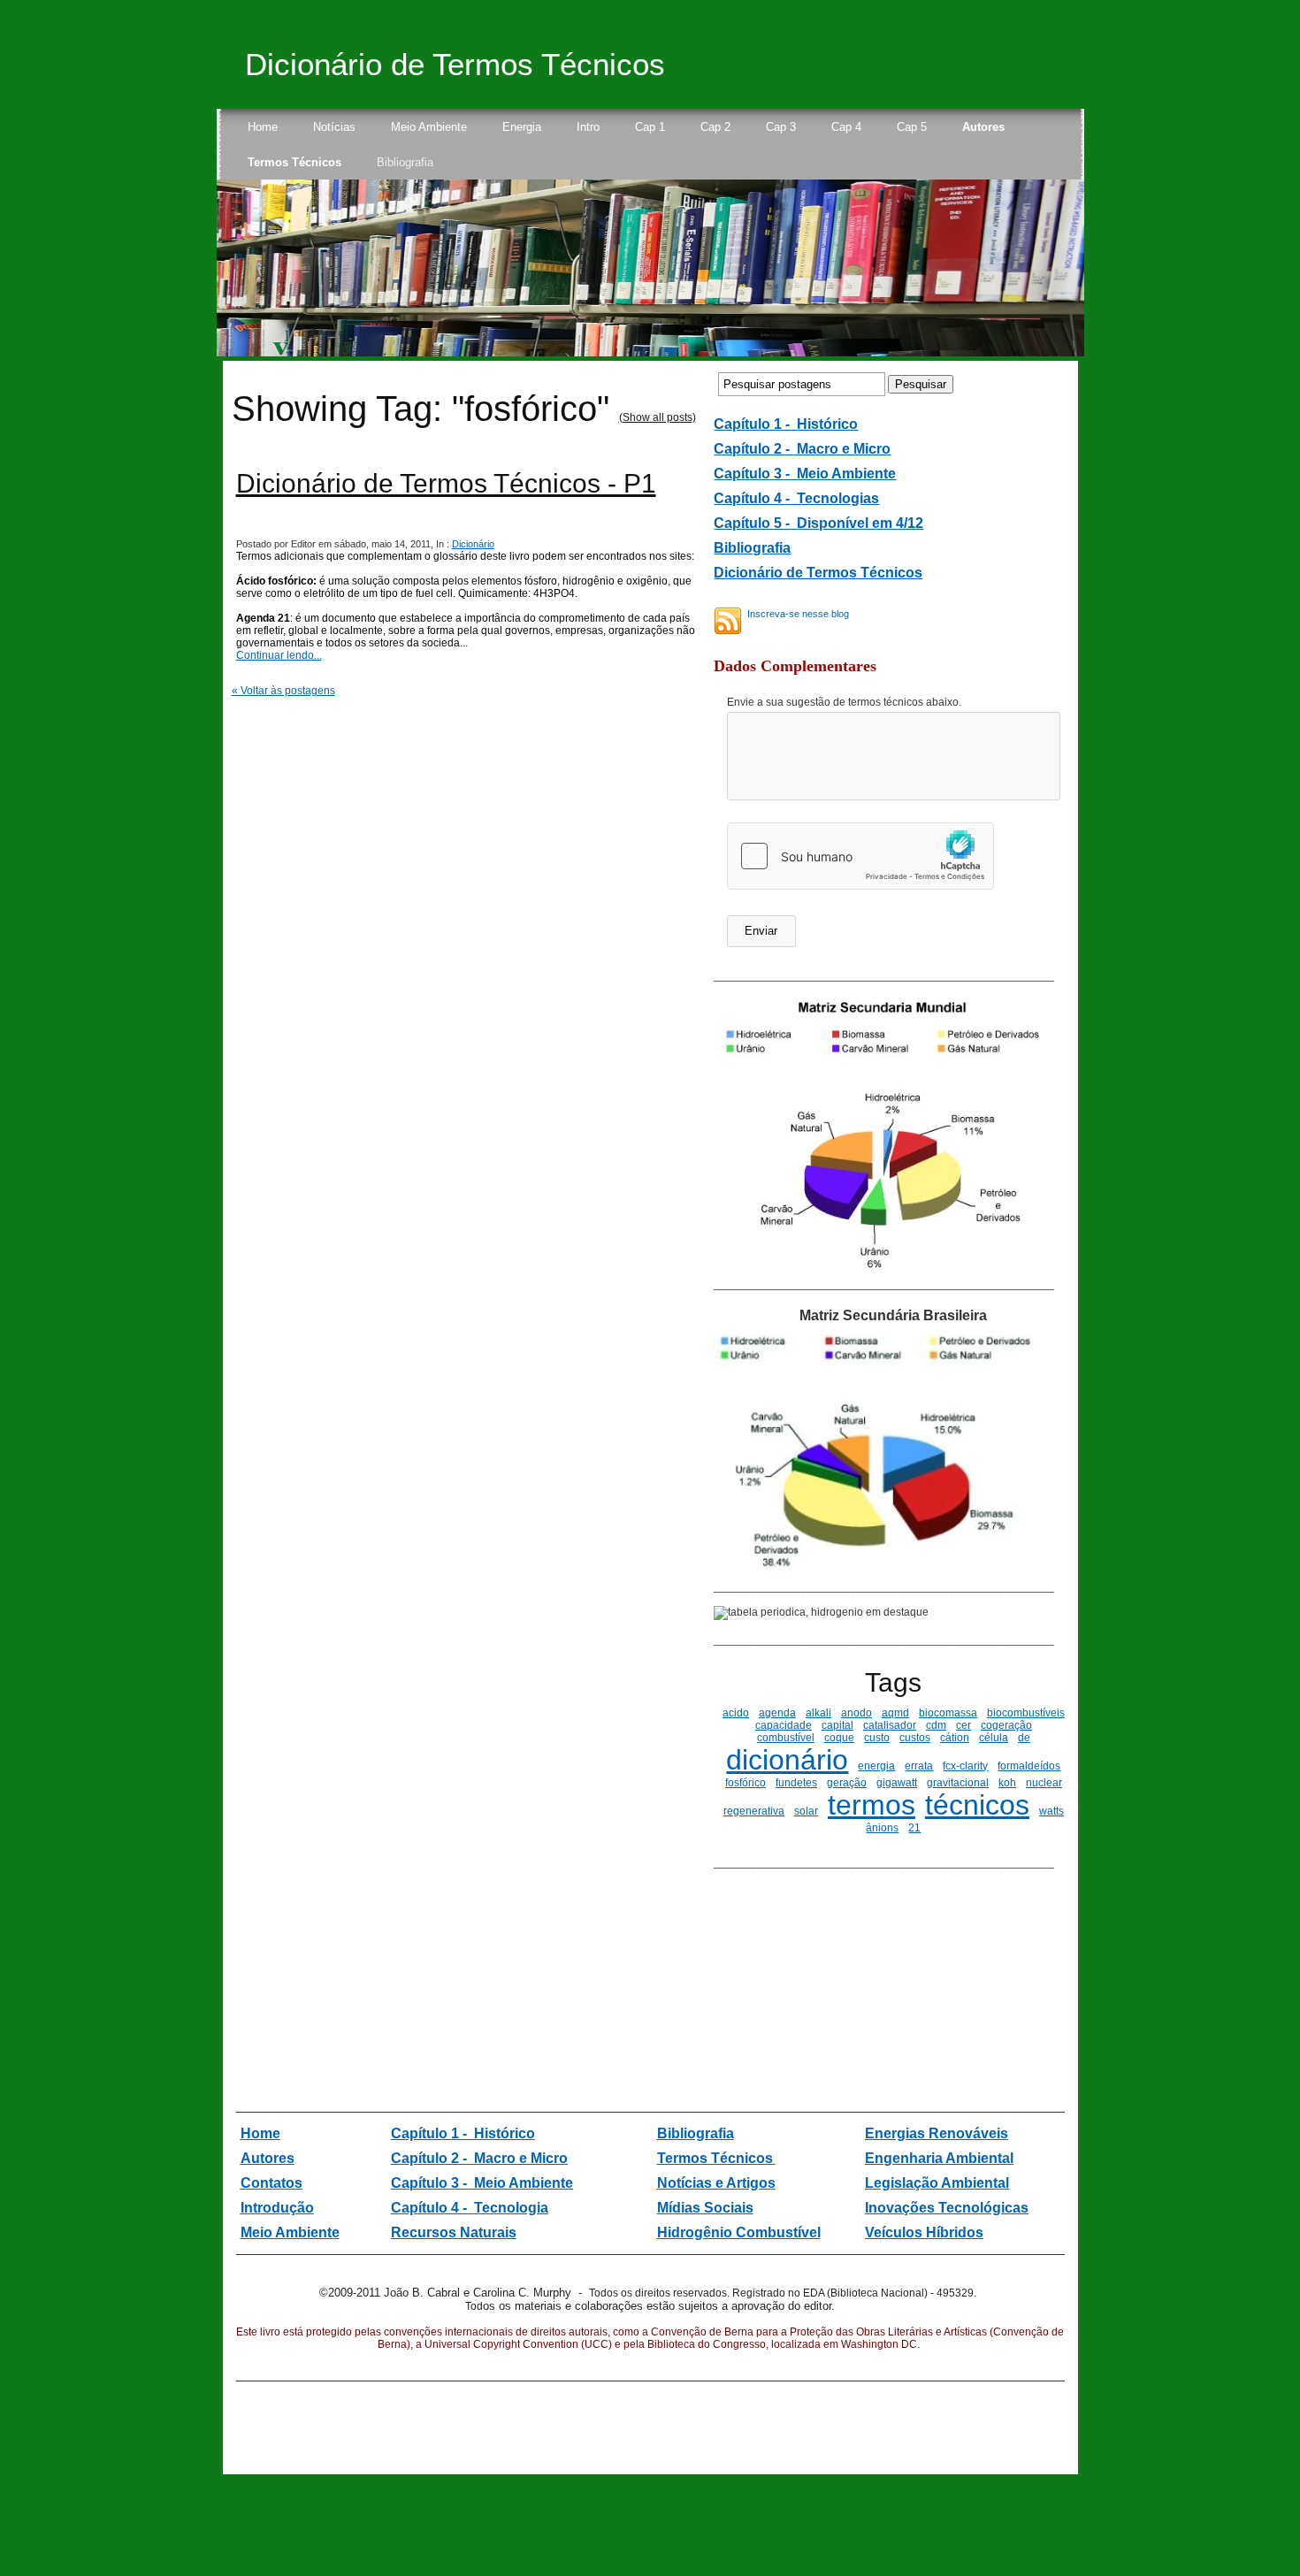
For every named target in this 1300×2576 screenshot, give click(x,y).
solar (806, 1811)
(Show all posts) (658, 417)
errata (919, 1766)
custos (915, 1738)
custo (877, 1738)
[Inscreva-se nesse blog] (728, 621)
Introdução (277, 2208)
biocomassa (948, 1713)
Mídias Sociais (705, 2208)
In (871, 2208)
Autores (983, 127)
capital (837, 1725)
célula (994, 1738)
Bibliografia (405, 162)
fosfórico (746, 1783)
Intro (588, 127)
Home (263, 127)
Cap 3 (781, 127)
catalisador (890, 1725)
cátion (955, 1738)
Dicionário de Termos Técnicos (455, 64)
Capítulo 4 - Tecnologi (466, 2208)
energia (876, 1766)
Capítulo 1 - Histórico (463, 2133)
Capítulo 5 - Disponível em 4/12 (818, 523)
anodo (856, 1713)
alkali (818, 1713)
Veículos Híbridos (924, 2232)
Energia (522, 127)
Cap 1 (650, 127)
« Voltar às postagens (283, 691)
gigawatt (897, 1783)
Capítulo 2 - (753, 449)
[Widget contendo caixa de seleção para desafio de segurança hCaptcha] (860, 856)
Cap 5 (912, 127)
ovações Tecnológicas (953, 2208)
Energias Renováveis (937, 2133)
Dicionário (473, 544)
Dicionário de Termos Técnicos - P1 (446, 483)
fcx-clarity (965, 1766)
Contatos (271, 2183)
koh (1007, 1783)
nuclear (1044, 1783)
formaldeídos (1029, 1766)
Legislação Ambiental (937, 2183)
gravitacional (958, 1783)
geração (847, 1783)
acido (736, 1713)
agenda (777, 1713)
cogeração (1006, 1725)
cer (964, 1725)
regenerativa (754, 1811)
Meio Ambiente (429, 127)
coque (839, 1738)
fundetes (796, 1783)
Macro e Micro (842, 449)
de (1024, 1738)
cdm (936, 1725)
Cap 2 (715, 127)
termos (872, 1805)
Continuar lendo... (279, 655)
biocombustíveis (1026, 1713)
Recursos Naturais (454, 2232)
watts (1051, 1811)
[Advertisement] (824, 1992)
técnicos (977, 1805)
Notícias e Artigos (716, 2183)
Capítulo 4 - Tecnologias (796, 498)
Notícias (334, 127)
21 (914, 1828)
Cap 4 (846, 127)
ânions (882, 1828)
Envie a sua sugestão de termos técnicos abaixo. (844, 702)
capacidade (784, 1725)
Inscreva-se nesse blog (798, 614)
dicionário (787, 1760)
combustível (786, 1738)
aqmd (895, 1713)
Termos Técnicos (294, 162)
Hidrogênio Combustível (739, 2232)
